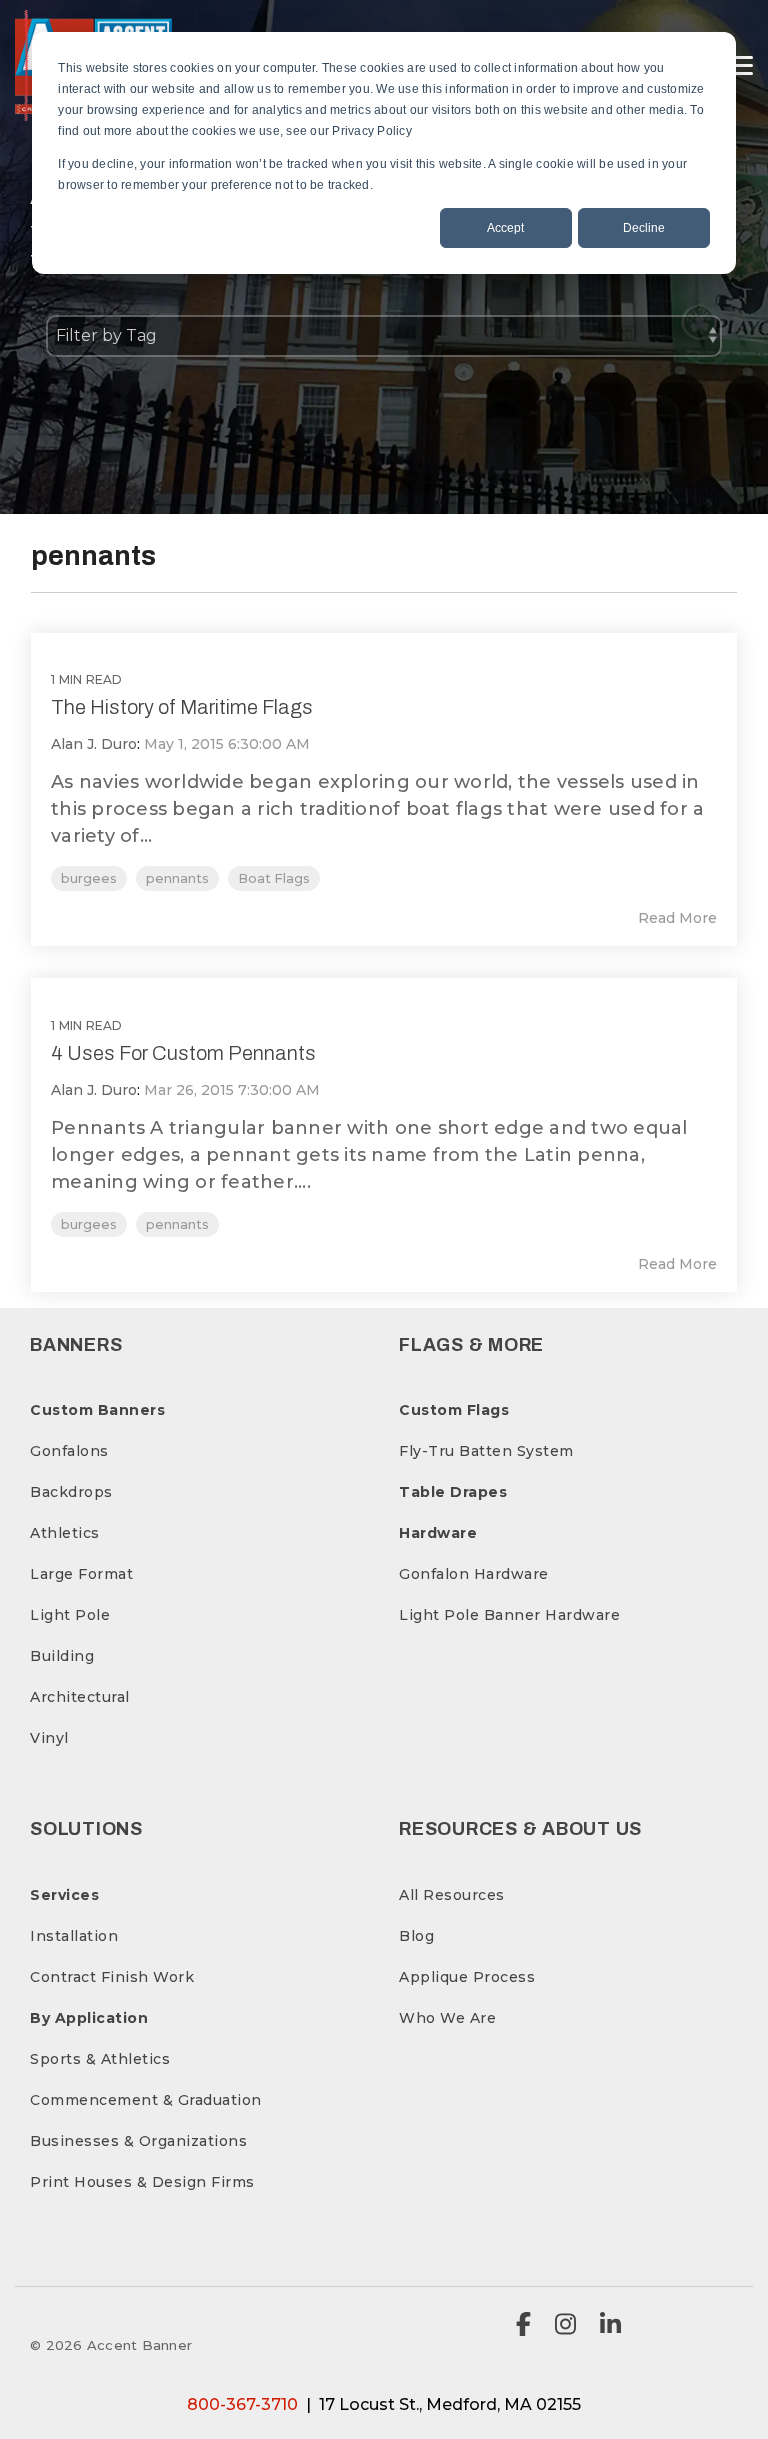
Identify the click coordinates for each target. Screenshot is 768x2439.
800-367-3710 (242, 2404)
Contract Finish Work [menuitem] (112, 1977)
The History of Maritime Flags (182, 707)
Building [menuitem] (62, 1656)
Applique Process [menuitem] (467, 1977)
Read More (677, 918)
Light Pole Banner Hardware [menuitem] (509, 1615)
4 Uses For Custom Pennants (183, 1053)
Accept (505, 228)
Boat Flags (274, 878)
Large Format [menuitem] (81, 1574)
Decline (644, 228)
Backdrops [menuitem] (71, 1492)
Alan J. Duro (94, 744)
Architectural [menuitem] (80, 1697)
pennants (177, 878)
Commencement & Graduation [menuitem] (146, 2100)
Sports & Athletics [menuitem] (100, 2059)
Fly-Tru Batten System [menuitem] (486, 1451)
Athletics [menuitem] (65, 1533)
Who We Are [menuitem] (447, 2018)
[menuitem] (97, 1410)
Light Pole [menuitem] (70, 1615)
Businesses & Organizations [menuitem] (138, 2141)
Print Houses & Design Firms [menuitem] (142, 2182)
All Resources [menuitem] (452, 1895)
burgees (89, 878)
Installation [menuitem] (74, 1936)
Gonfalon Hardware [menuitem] (474, 1574)
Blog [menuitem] (416, 1936)
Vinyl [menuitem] (49, 1738)
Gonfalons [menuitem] (69, 1451)
